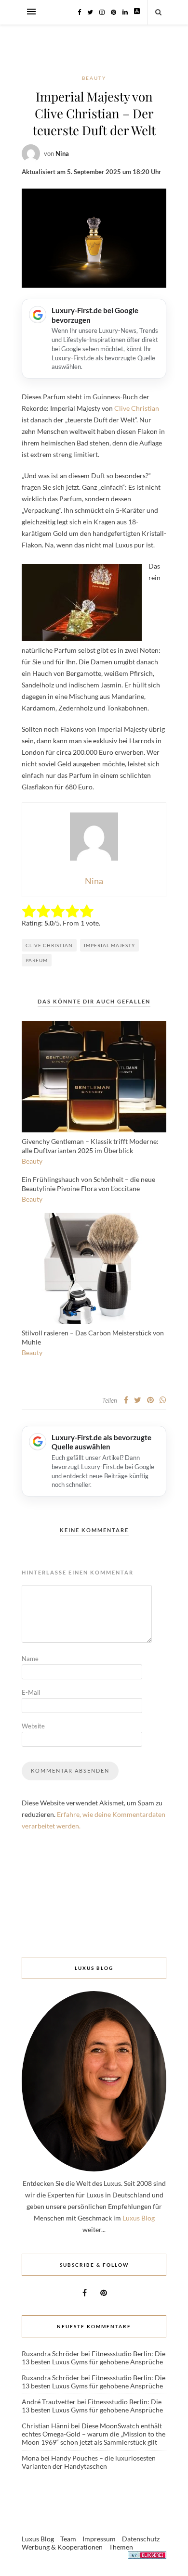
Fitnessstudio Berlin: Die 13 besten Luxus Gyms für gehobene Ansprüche (94, 2358)
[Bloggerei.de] (147, 2557)
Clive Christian (137, 408)
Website (33, 1726)
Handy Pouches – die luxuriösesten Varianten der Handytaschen (89, 2462)
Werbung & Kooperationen (62, 2547)
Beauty (94, 78)
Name (30, 1659)
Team (68, 2539)
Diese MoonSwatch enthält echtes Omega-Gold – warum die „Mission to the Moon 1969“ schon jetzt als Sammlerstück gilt (94, 2434)
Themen (121, 2547)
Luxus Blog (139, 2218)
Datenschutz (141, 2539)
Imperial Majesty (109, 945)
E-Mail (31, 1692)
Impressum (99, 2539)
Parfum (37, 960)
